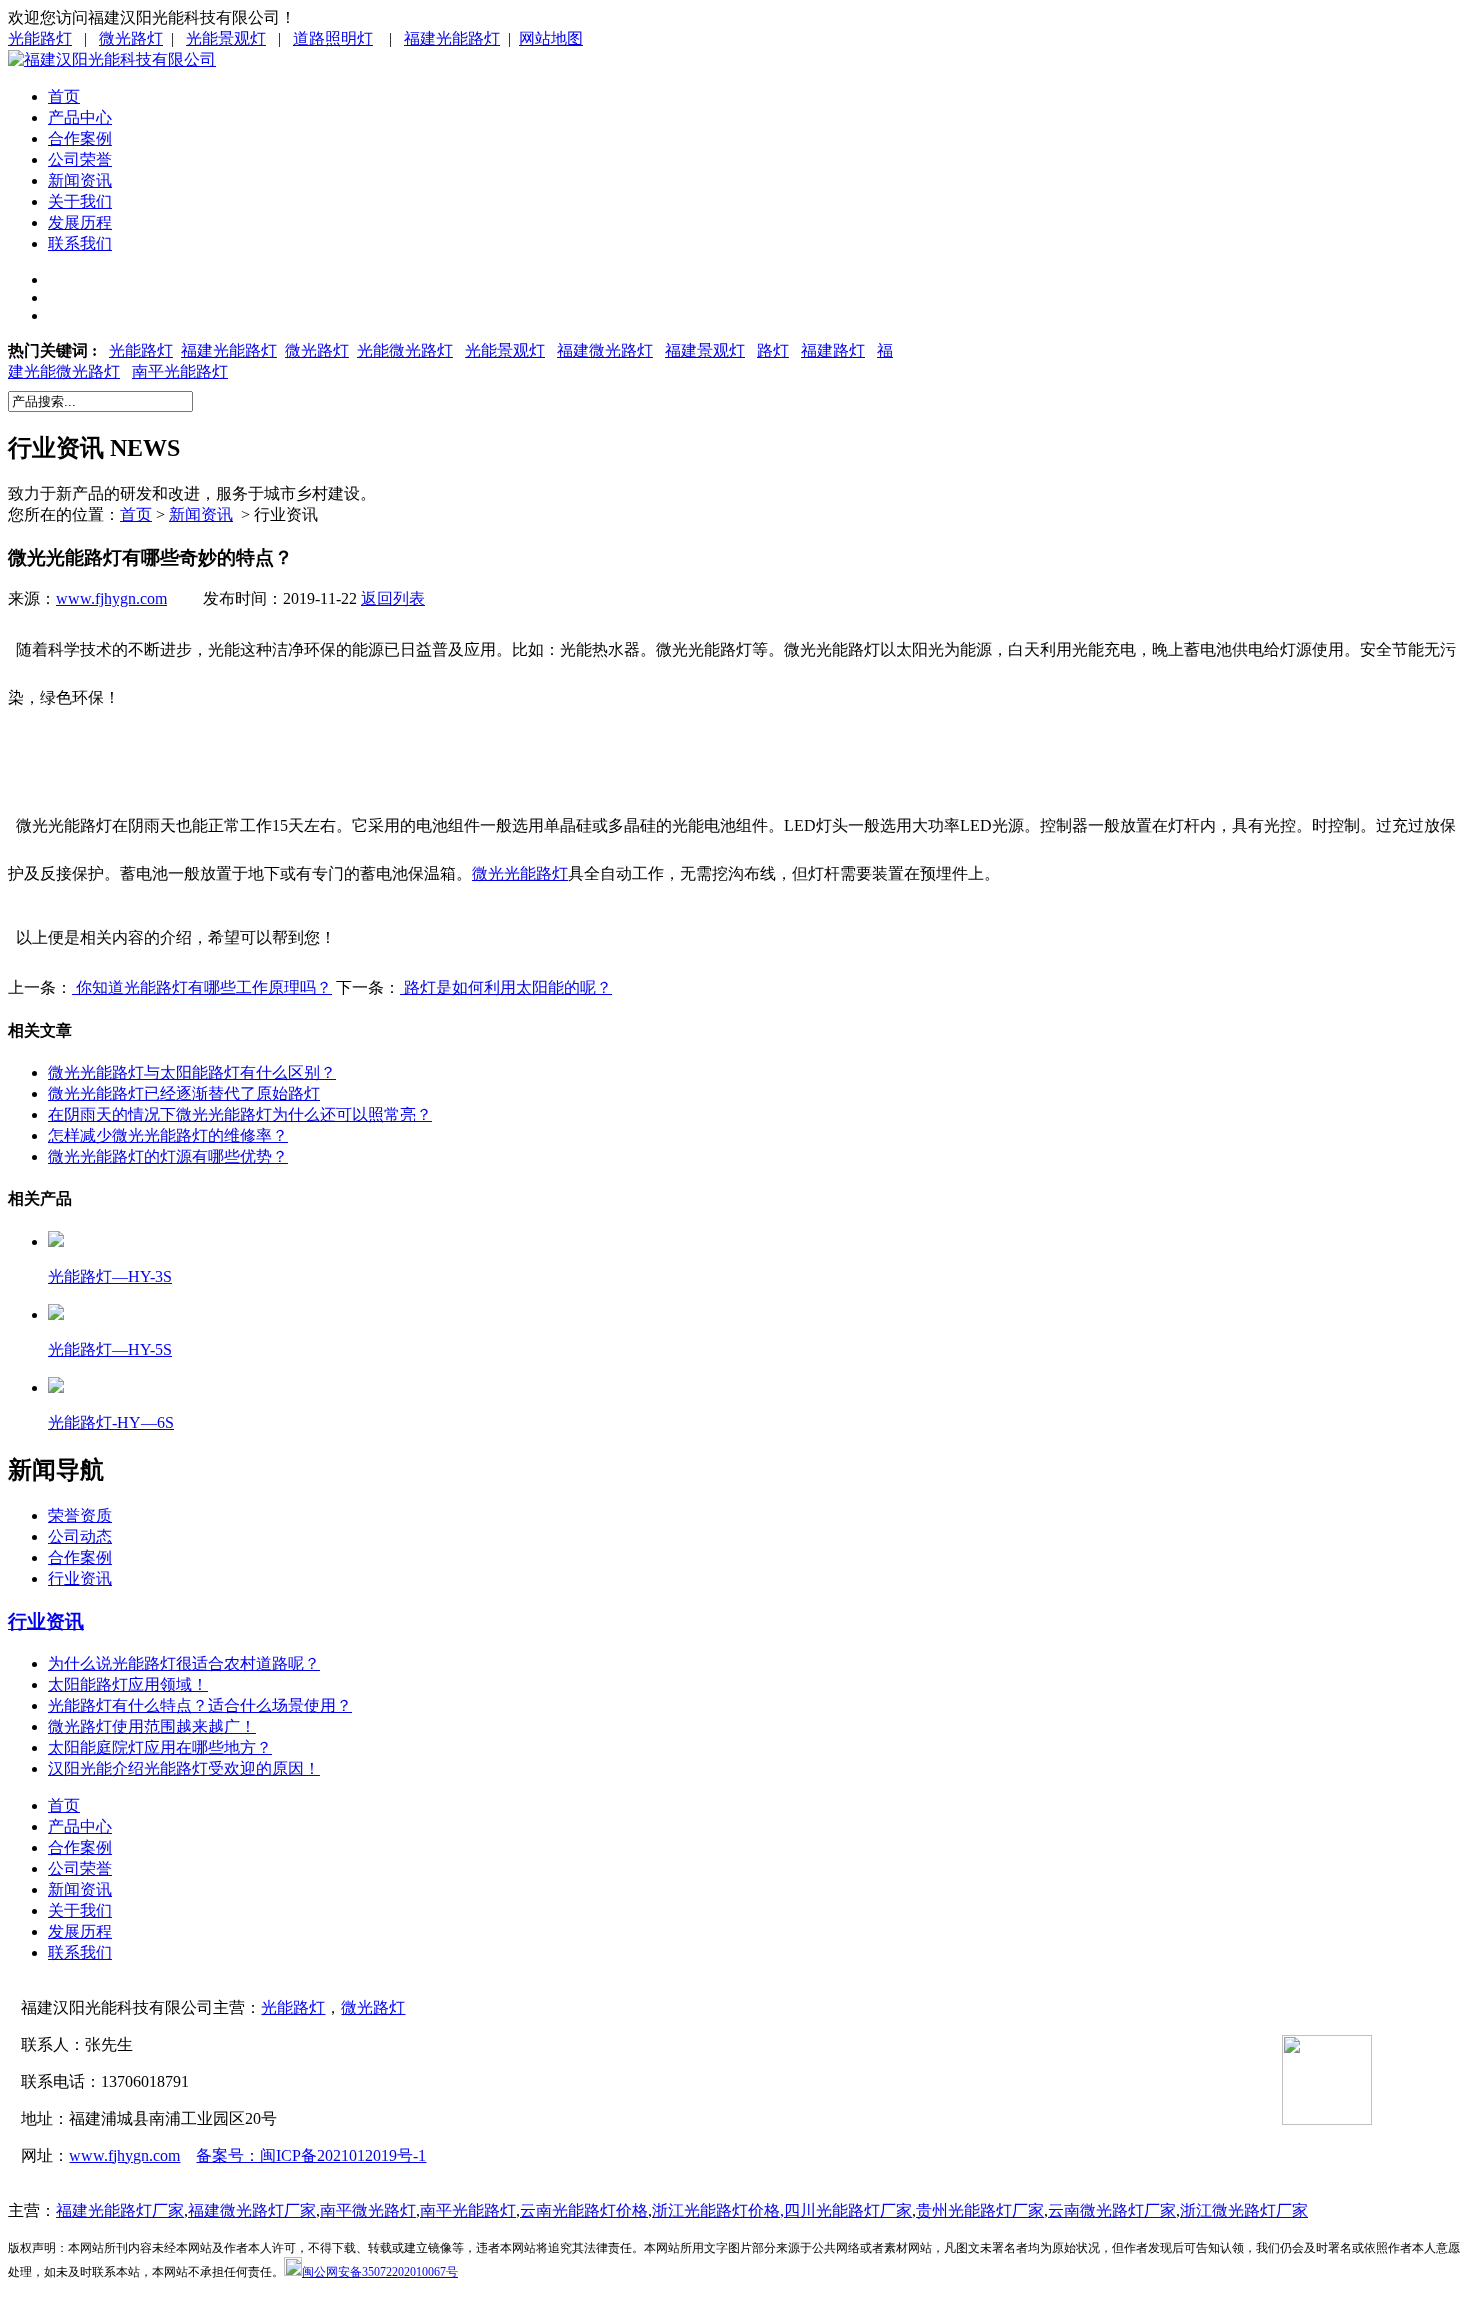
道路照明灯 (333, 38)
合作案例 (80, 138)
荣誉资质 (80, 1515)
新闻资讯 (80, 180)
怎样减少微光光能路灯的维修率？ (168, 1135)
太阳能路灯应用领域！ (128, 1684)
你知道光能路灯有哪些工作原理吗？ (202, 987)
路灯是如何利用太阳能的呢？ (506, 987)
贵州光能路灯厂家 (980, 2210)
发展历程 (80, 222)
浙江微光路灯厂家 (1244, 2210)
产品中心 (80, 117)
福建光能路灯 (452, 38)
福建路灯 (833, 350)
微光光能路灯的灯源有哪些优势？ (168, 1156)
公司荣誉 (80, 159)
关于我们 (80, 201)
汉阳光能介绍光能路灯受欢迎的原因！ (184, 1768)
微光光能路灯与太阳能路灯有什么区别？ (192, 1072)
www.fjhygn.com (111, 598)
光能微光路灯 (405, 350)
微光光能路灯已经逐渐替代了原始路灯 (184, 1093)
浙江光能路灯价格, (718, 2210)
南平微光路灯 (368, 2210)
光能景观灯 (226, 38)
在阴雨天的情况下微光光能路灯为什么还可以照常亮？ (240, 1114)
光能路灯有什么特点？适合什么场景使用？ (200, 1705)
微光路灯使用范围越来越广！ (152, 1726)
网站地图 (551, 38)
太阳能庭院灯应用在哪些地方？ (160, 1747)
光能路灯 (40, 38)
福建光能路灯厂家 (120, 2210)
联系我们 (80, 243)
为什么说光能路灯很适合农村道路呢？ (184, 1663)
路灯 (773, 350)
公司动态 (80, 1536)
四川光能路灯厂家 (848, 2210)
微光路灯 (131, 38)
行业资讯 (80, 1578)
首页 (64, 96)
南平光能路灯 (180, 371)
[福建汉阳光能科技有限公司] (112, 59)
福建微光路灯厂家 (252, 2210)
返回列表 (393, 598)
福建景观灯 (705, 350)
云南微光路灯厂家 (1112, 2210)
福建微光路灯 (605, 350)
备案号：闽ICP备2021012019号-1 (311, 2155)
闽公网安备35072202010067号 (380, 2272)
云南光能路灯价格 (584, 2210)
